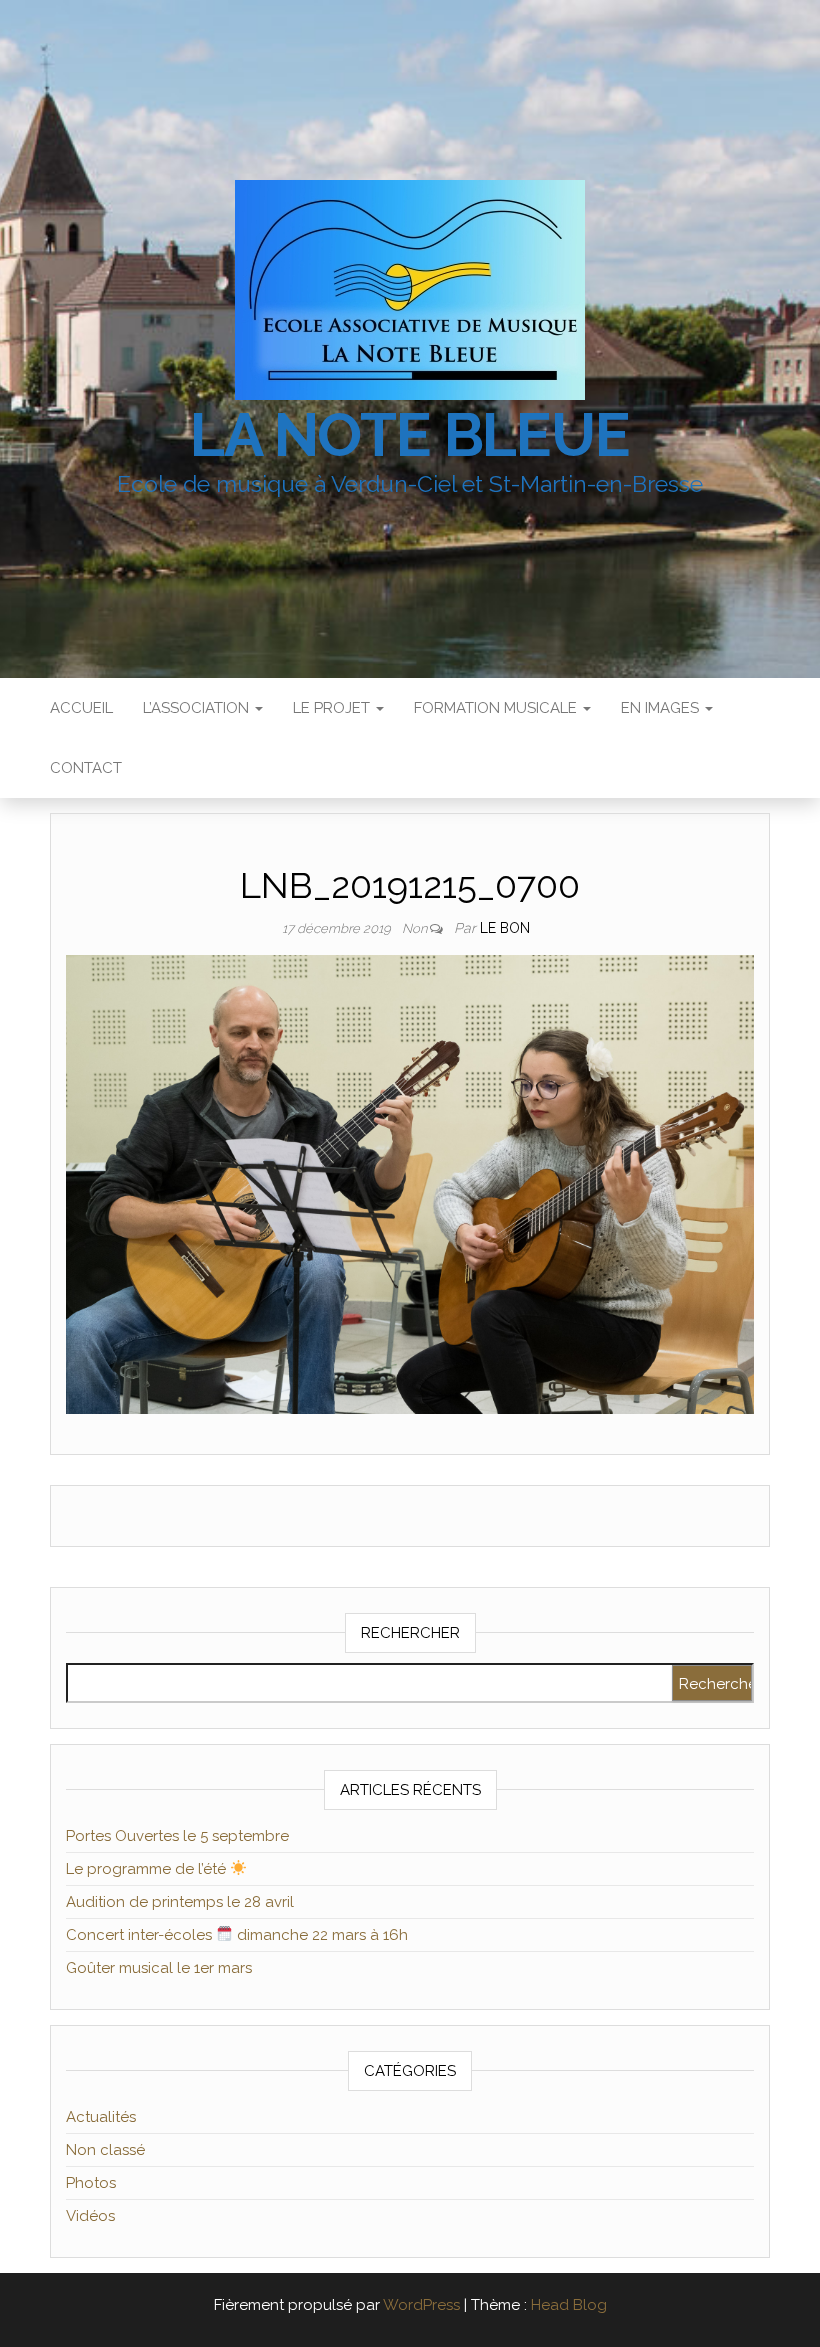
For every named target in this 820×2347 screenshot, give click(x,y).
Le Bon (505, 928)
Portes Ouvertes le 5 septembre (177, 1836)
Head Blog (569, 2305)
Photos (91, 2183)
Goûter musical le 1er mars (159, 1968)
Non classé (105, 2150)
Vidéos (90, 2216)
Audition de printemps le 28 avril (180, 1902)
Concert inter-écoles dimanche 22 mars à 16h (237, 1935)
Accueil (81, 708)
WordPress (421, 2305)
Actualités (101, 2117)
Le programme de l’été (148, 1869)
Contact (86, 768)
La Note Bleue (409, 435)
